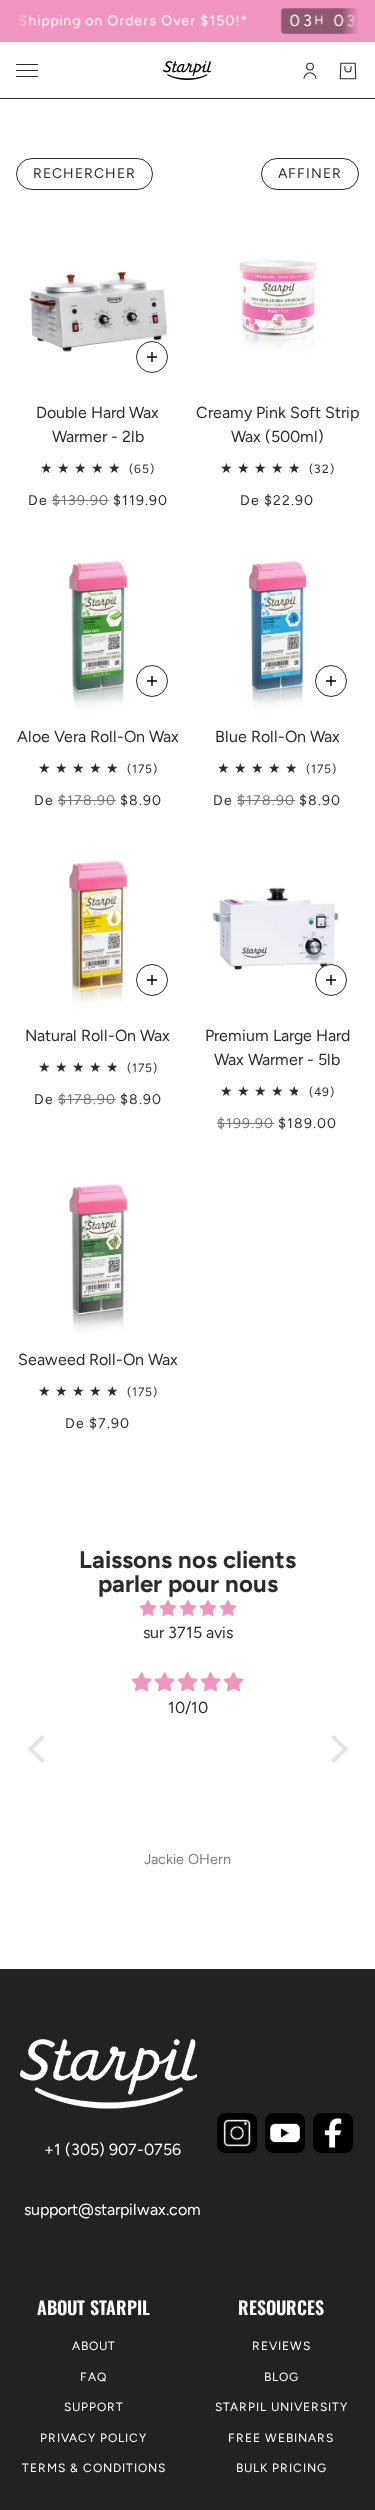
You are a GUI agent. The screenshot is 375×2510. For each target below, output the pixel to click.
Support (94, 2407)
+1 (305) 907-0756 (112, 2149)
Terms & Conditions (94, 2468)
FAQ (93, 2377)
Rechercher (84, 173)
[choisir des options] (152, 357)
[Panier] (348, 71)
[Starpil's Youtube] (285, 2133)
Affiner (310, 173)
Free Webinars (281, 2438)
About (94, 2346)
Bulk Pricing (281, 2468)
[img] (188, 1608)
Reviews (281, 2346)
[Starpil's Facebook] (333, 2133)
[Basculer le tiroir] (27, 70)
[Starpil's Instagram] (237, 2133)
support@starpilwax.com (112, 2209)
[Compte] (310, 71)
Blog (281, 2377)
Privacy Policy (93, 2438)
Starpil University (281, 2407)
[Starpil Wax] (187, 70)
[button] (41, 1749)
